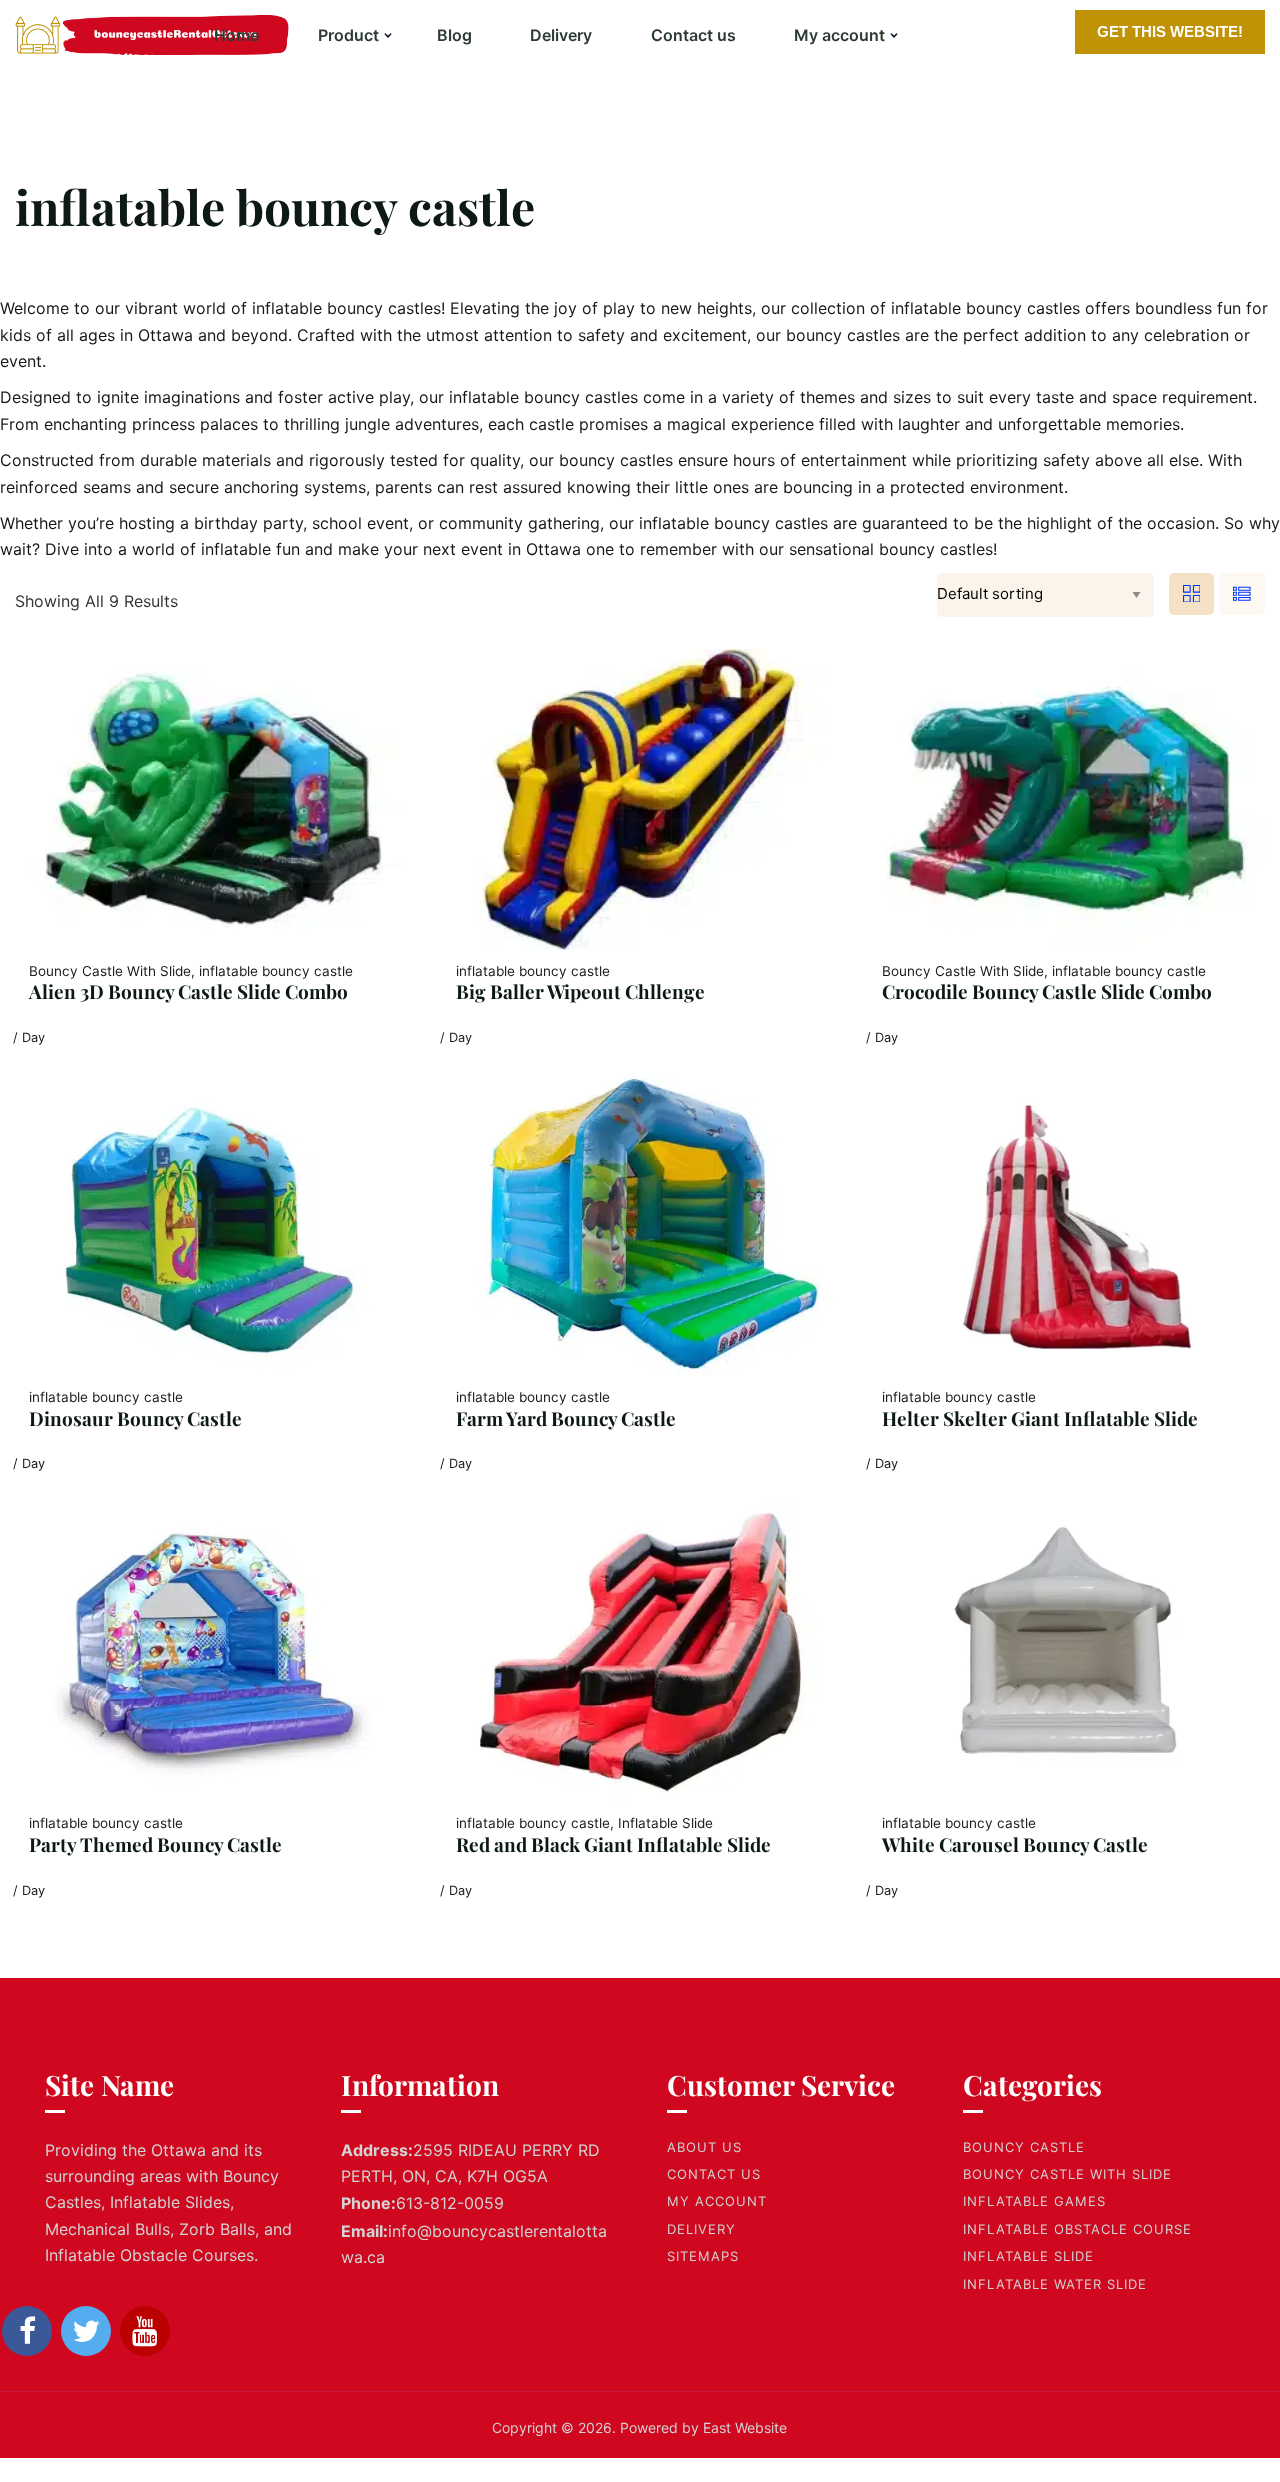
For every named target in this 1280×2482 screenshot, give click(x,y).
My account (839, 35)
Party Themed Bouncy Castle (155, 1844)
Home (236, 35)
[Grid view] (1192, 594)
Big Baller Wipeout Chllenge (580, 991)
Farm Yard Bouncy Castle (566, 1418)
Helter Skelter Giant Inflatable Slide (1040, 1418)
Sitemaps (703, 2256)
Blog (454, 35)
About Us (704, 2147)
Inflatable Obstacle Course (1077, 2229)
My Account (717, 2201)
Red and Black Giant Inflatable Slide (613, 1844)
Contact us (693, 35)
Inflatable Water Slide (1055, 2284)
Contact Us (714, 2174)
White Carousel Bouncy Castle (1015, 1844)
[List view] (1242, 594)
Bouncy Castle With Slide (1067, 2174)
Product (348, 35)
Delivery (561, 35)
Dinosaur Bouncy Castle (135, 1418)
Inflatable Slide (1028, 2256)
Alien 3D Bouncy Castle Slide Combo (188, 991)
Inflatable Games (1034, 2201)
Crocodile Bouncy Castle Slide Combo (1047, 991)
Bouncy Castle (1024, 2147)
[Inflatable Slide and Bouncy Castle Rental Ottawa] (105, 35)
